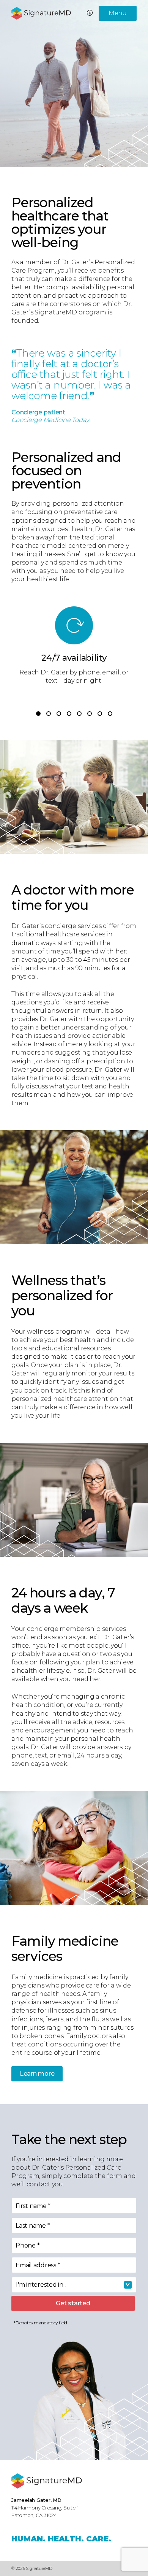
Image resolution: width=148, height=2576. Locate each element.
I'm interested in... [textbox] (41, 2285)
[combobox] (74, 2285)
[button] (38, 714)
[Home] (47, 2481)
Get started (73, 2303)
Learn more (37, 2074)
